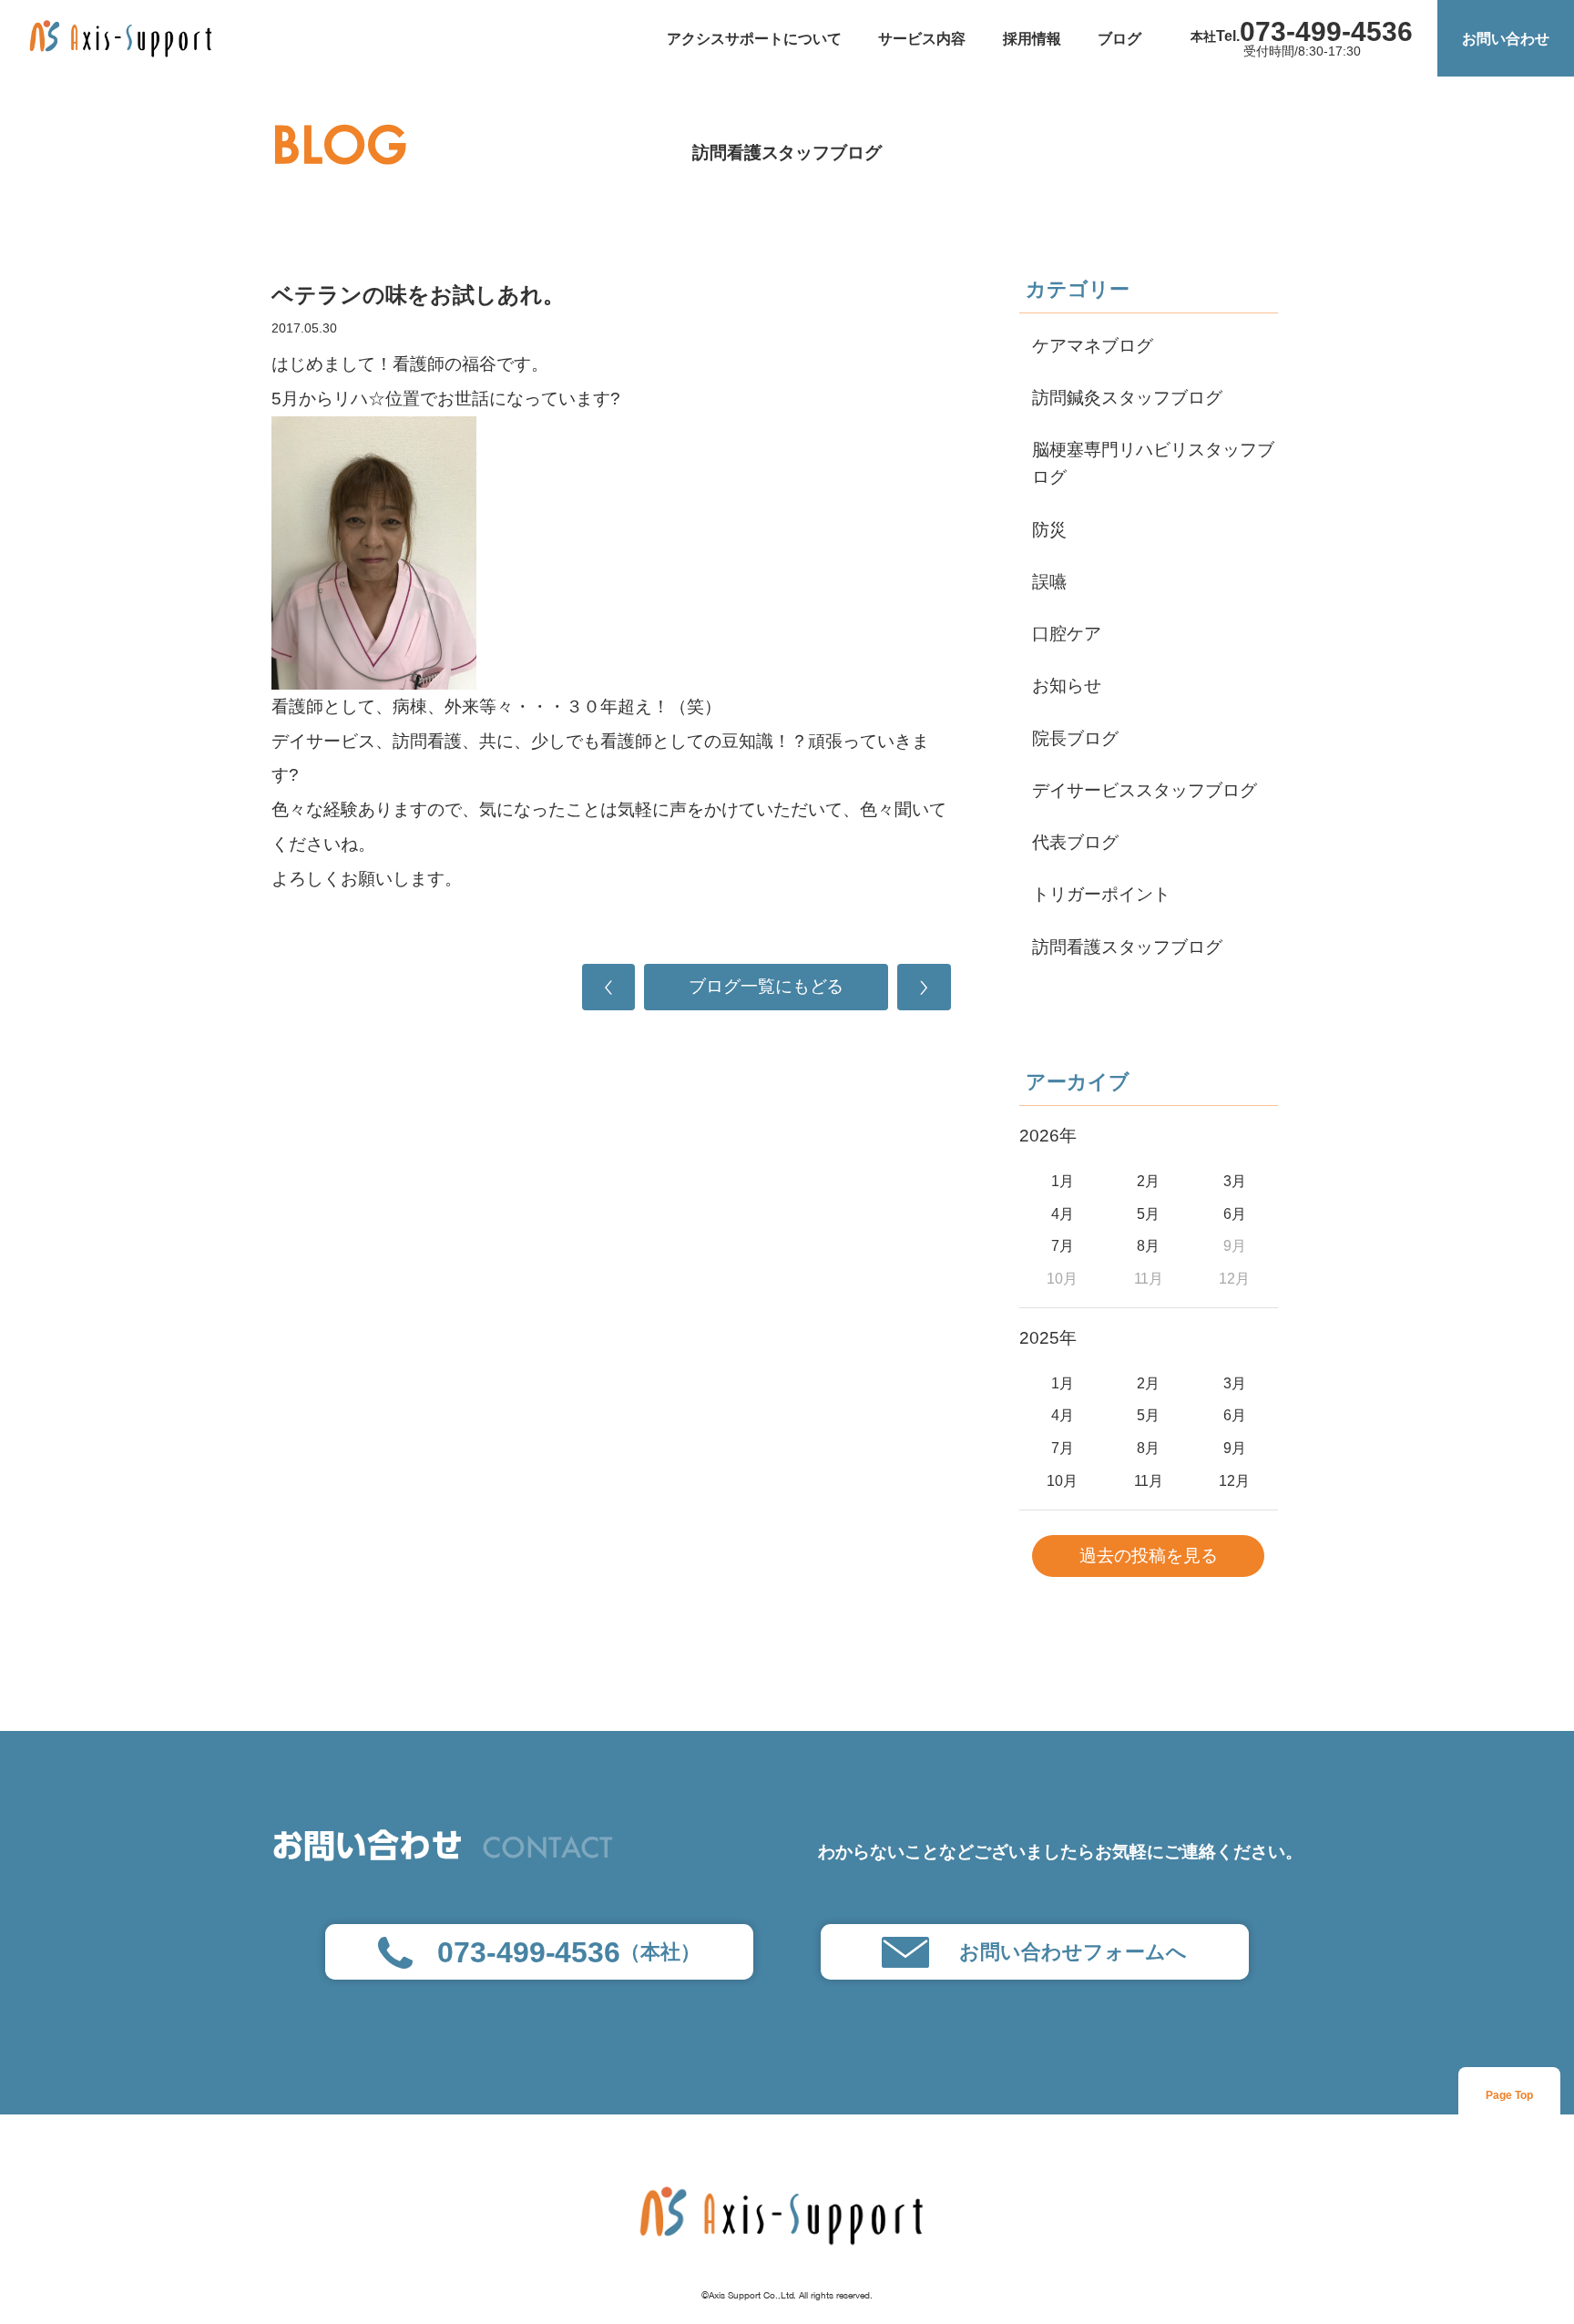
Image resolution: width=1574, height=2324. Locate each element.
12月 (1234, 1480)
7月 (1063, 1245)
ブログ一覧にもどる (767, 986)
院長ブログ (1075, 738)
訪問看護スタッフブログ (787, 153)
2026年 (1048, 1136)
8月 (1148, 1245)
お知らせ (1067, 686)
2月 (1148, 1181)
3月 (1235, 1181)
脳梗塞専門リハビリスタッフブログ (1153, 463)
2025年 (1048, 1338)
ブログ (1119, 38)
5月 (1148, 1213)
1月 (1063, 1181)
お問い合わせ (1506, 38)
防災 (1049, 530)
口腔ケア (1067, 634)
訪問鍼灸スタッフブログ (1127, 398)
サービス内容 (922, 38)
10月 (1062, 1480)
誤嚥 (1049, 582)
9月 (1235, 1448)
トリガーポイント (1101, 894)
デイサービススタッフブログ (1145, 790)
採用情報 (1032, 38)
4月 (1063, 1213)
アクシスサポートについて (754, 38)
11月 (1149, 1480)
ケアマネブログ (1093, 346)
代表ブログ (1075, 842)
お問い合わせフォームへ (1073, 1952)
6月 (1235, 1213)
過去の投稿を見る (1149, 1556)
